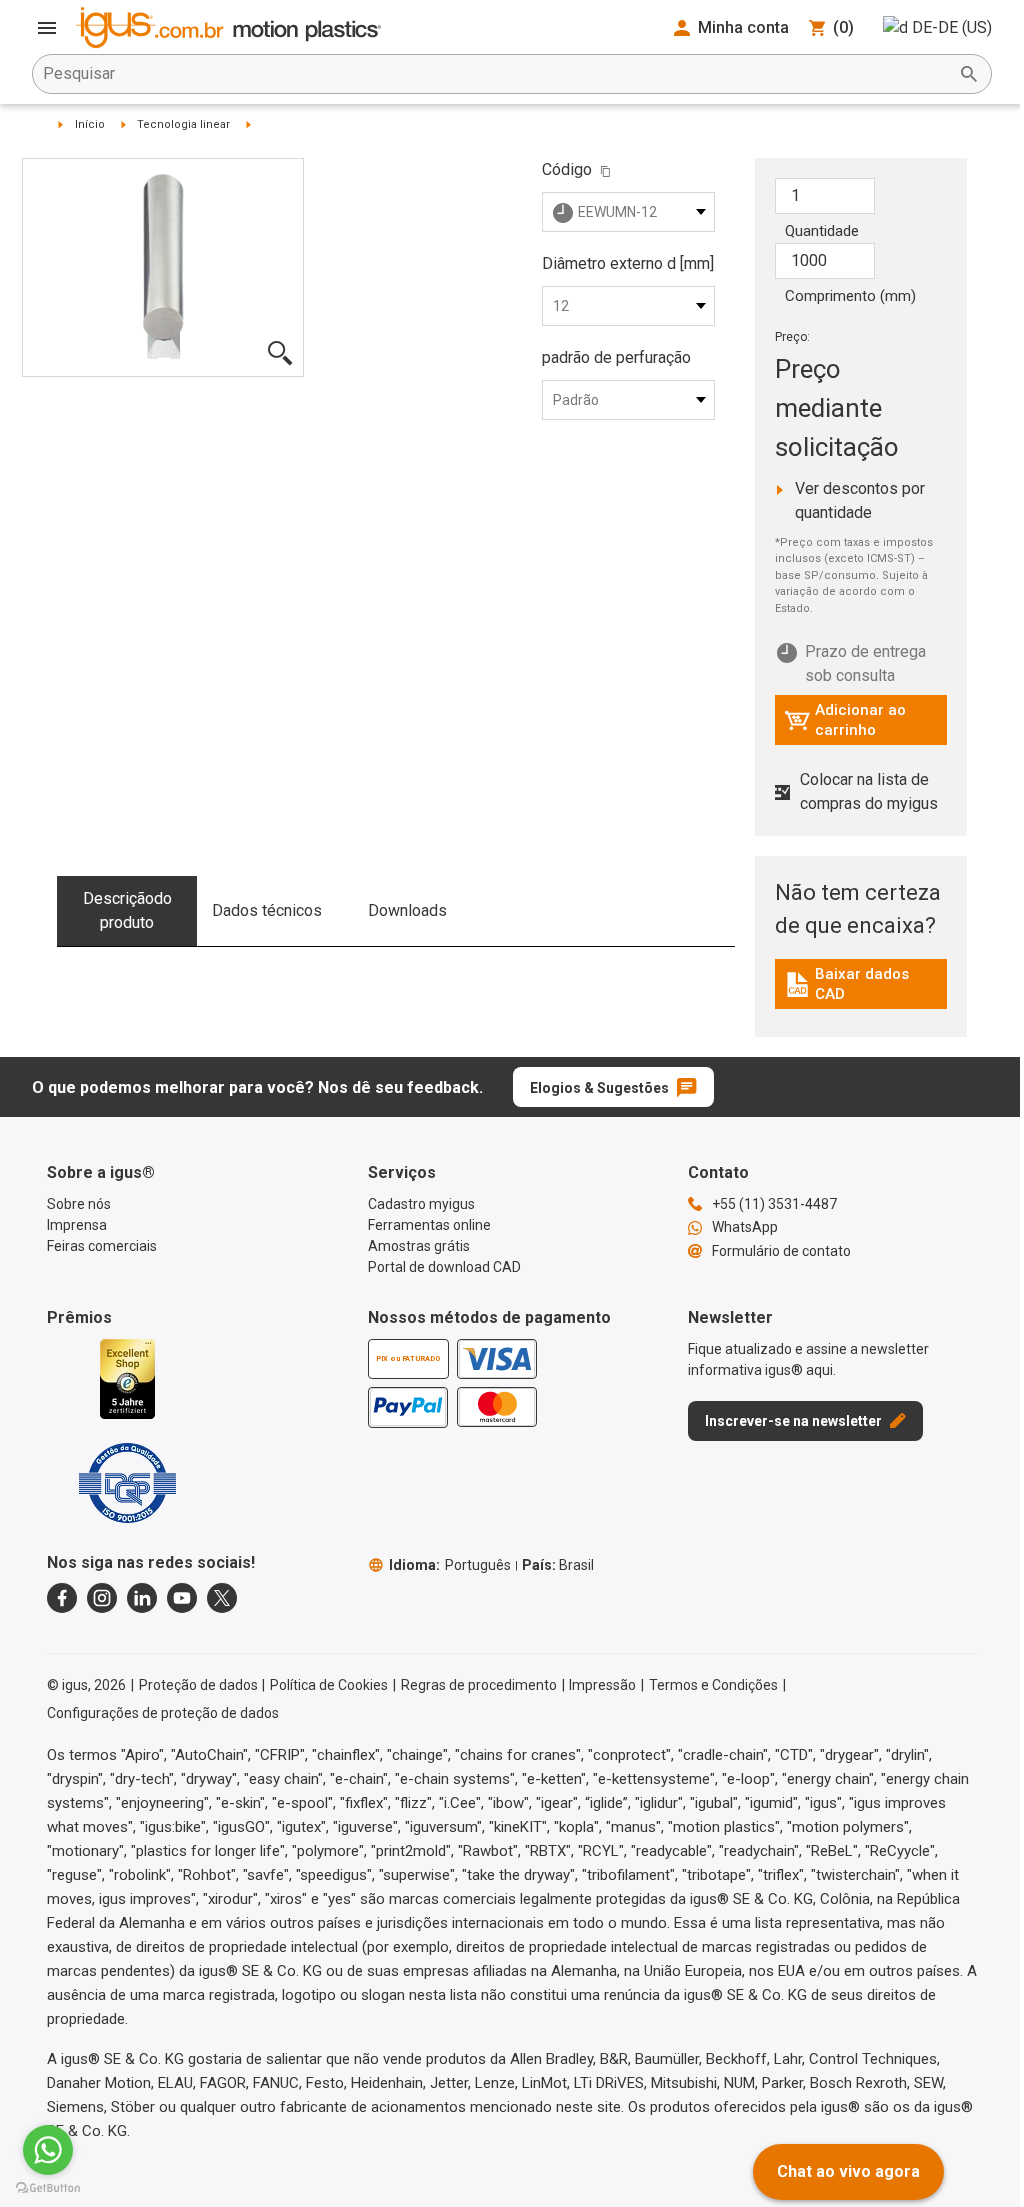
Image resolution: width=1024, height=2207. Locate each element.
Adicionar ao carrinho (845, 720)
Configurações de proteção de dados (163, 1713)
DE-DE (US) (952, 27)
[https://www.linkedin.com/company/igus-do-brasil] (142, 1598)
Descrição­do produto (127, 910)
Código (567, 169)
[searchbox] (496, 74)
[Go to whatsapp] (48, 2150)
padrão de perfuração (616, 357)
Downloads (407, 910)
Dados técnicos (267, 910)
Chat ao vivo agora (848, 2171)
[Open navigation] (47, 28)
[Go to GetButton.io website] (48, 2187)
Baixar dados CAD (864, 984)
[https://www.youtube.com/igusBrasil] (182, 1598)
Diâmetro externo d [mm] (628, 263)
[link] (861, 991)
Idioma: (450, 1565)
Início (90, 124)
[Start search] (969, 74)
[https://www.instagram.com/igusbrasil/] (102, 1598)
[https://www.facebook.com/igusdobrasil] (62, 1598)
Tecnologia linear (183, 124)
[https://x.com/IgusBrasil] (222, 1598)
